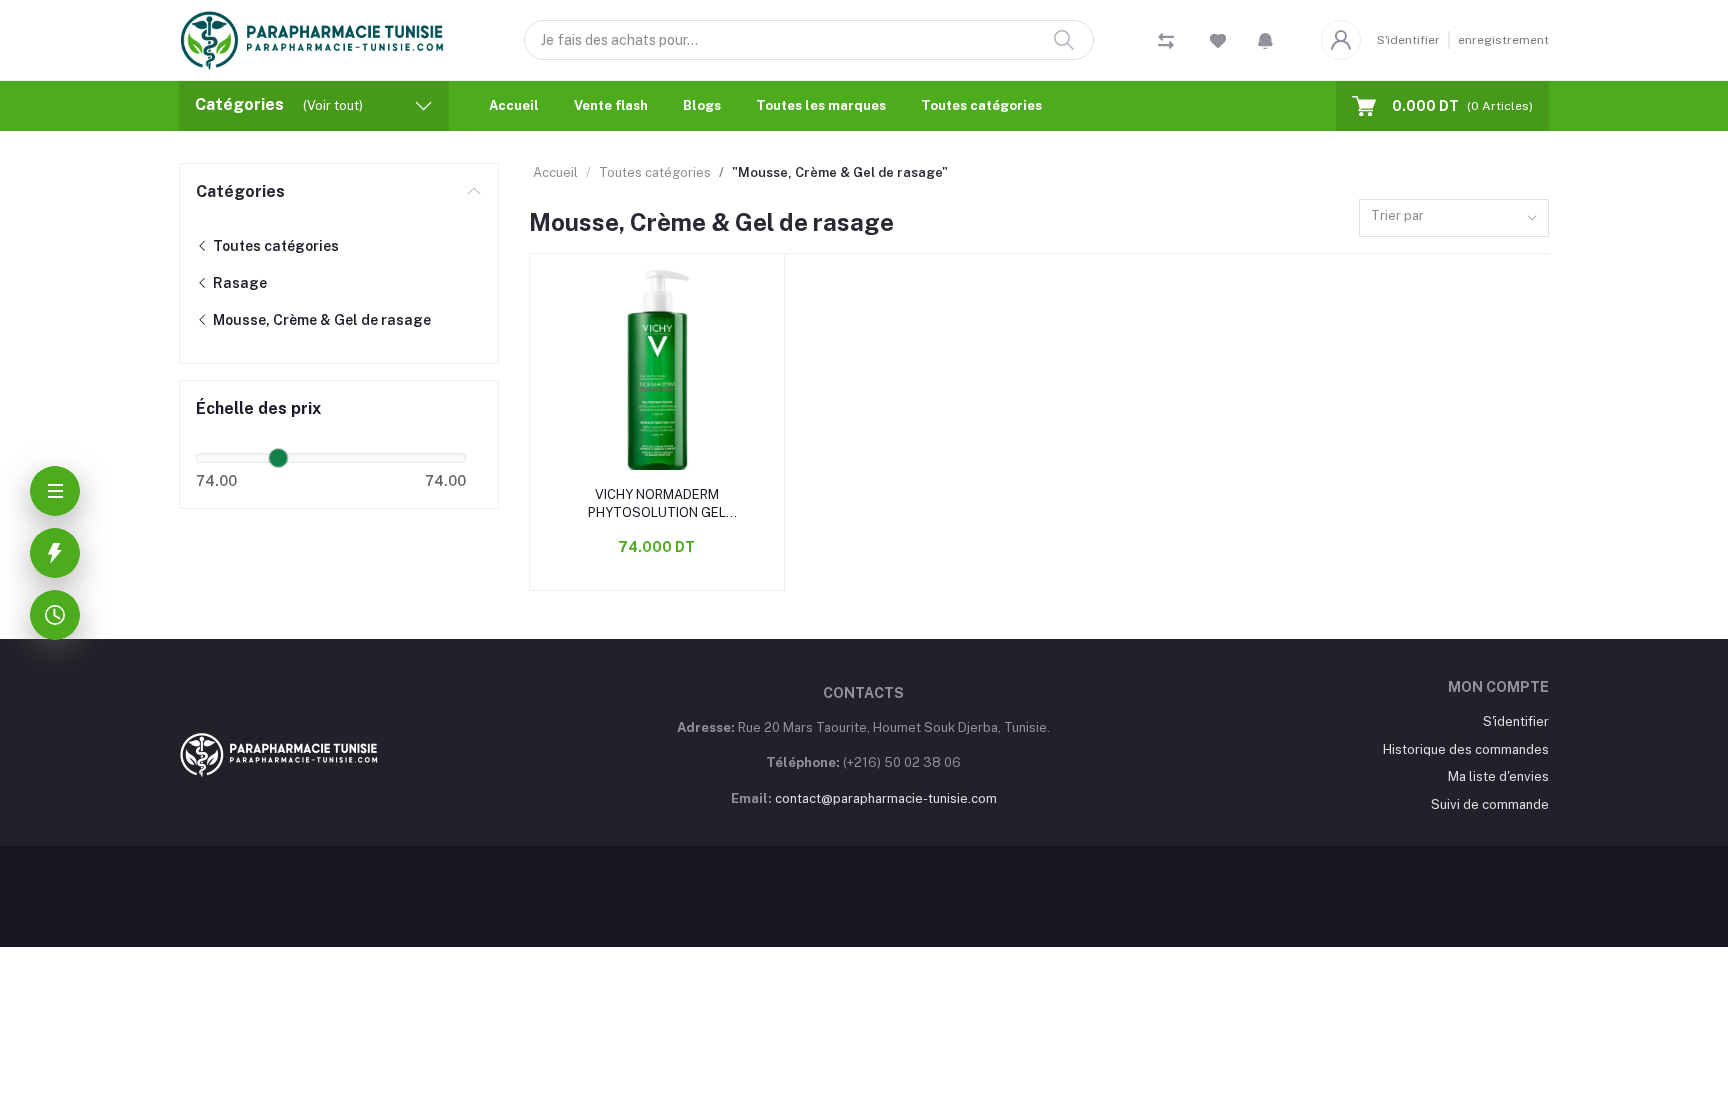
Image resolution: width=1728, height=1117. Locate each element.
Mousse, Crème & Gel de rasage (320, 320)
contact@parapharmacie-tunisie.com (886, 798)
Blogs (702, 105)
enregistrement (1503, 40)
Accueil (514, 105)
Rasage (238, 283)
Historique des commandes (1466, 749)
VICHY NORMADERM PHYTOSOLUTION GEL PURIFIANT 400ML (657, 504)
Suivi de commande (1490, 804)
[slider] (278, 458)
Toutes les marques (821, 105)
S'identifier (1408, 40)
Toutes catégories (981, 105)
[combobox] (1454, 218)
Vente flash (611, 105)
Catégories (240, 191)
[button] (1265, 40)
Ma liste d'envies (1498, 776)
